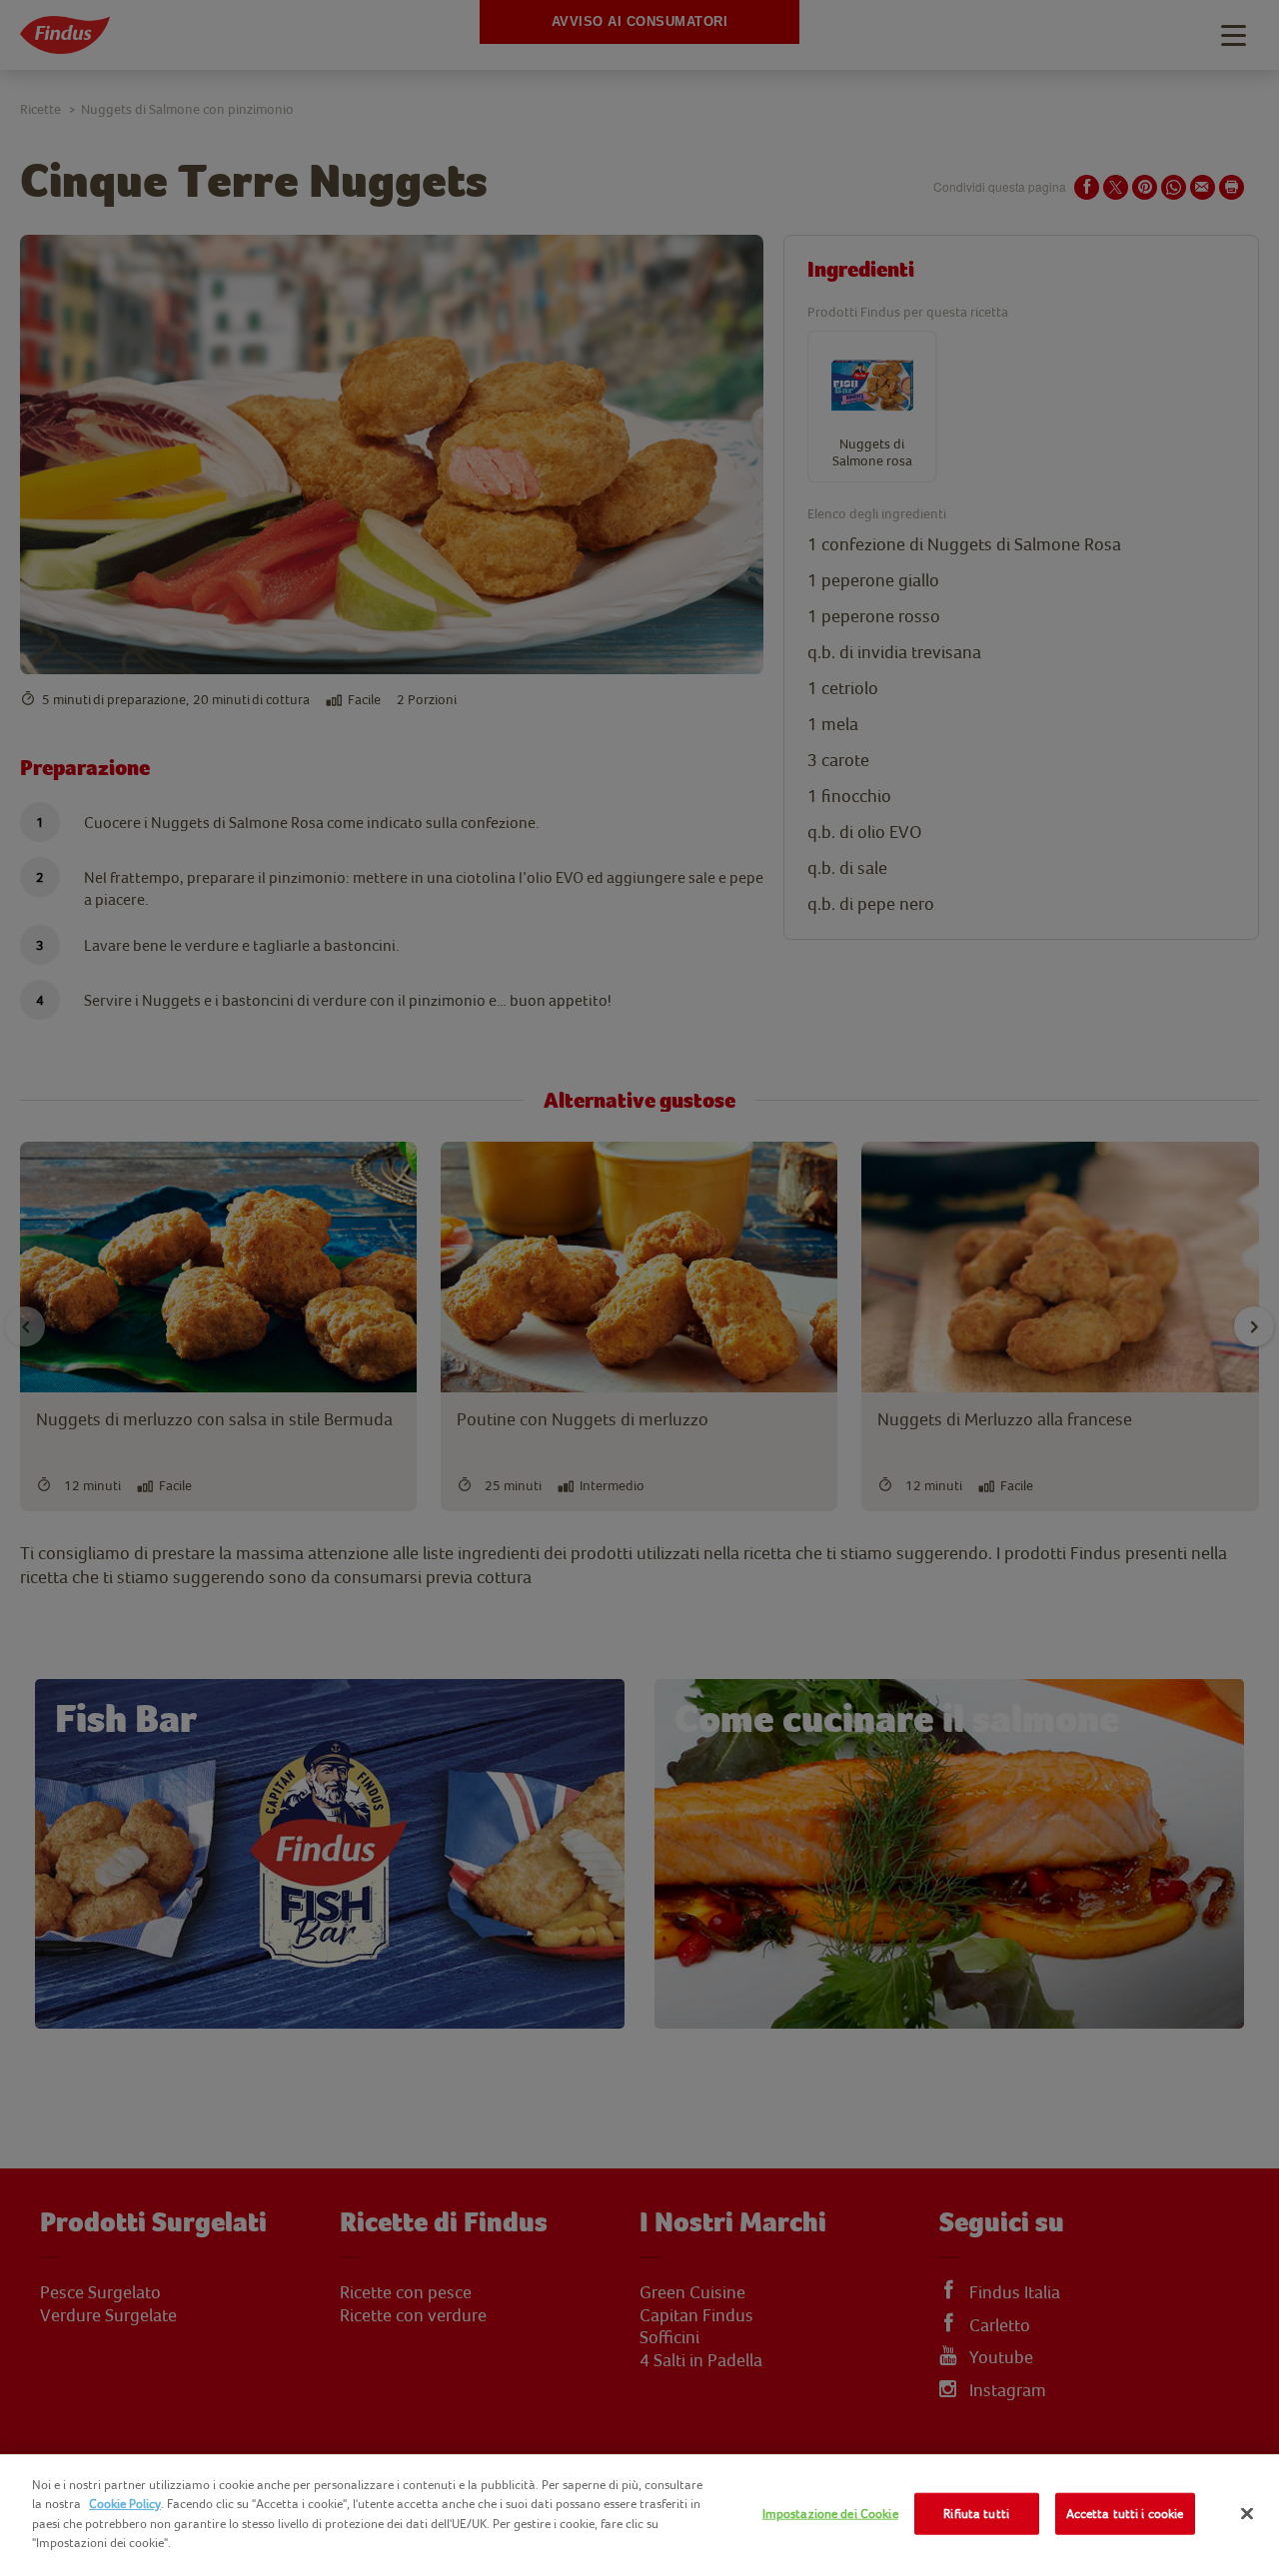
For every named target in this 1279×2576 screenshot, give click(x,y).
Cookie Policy (125, 2504)
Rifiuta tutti (976, 2514)
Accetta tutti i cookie (1125, 2514)
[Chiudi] (1247, 2514)
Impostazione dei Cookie (830, 2514)
